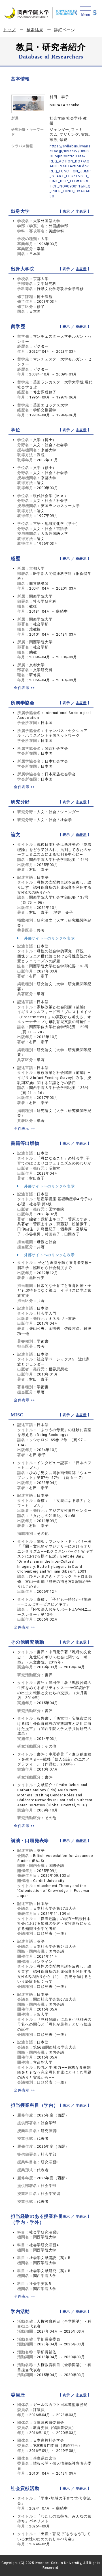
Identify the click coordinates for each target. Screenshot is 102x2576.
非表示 (81, 211)
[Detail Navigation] (85, 12)
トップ (9, 30)
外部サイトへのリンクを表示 (49, 938)
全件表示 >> (24, 688)
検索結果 (35, 30)
